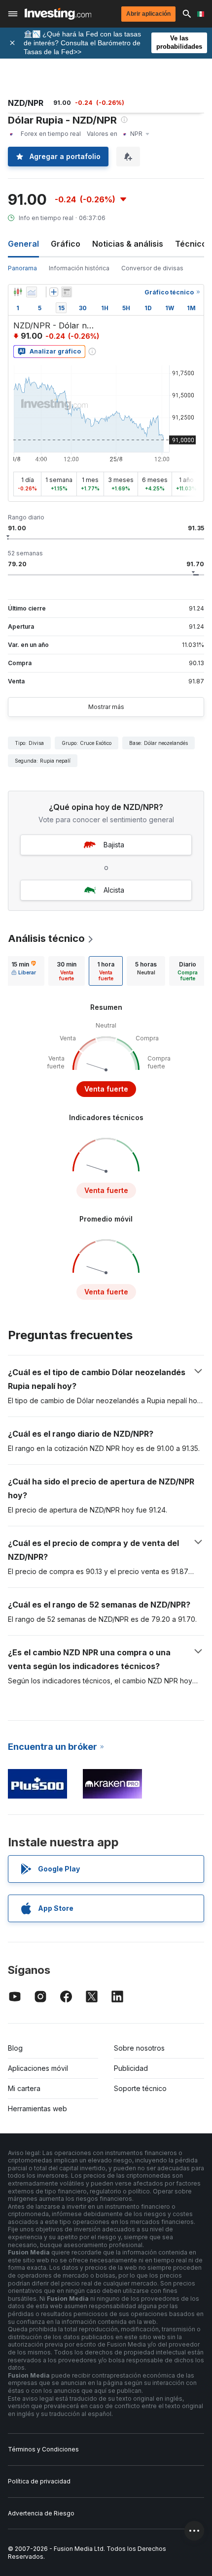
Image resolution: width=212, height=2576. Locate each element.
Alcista (114, 890)
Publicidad (131, 2068)
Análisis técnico (46, 938)
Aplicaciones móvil (38, 2068)
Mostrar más (106, 707)
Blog (15, 2048)
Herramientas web (37, 2109)
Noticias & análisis (128, 244)
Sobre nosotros (139, 2048)
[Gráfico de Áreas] (32, 292)
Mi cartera (24, 2088)
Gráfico (66, 244)
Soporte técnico (140, 2088)
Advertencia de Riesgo (41, 2513)
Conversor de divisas (152, 268)
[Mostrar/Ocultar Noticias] (67, 292)
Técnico (191, 244)
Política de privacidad (39, 2481)
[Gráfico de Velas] (18, 292)
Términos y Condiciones (43, 2449)
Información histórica (79, 268)
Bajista (114, 845)
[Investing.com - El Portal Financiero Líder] (58, 14)
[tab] (24, 971)
